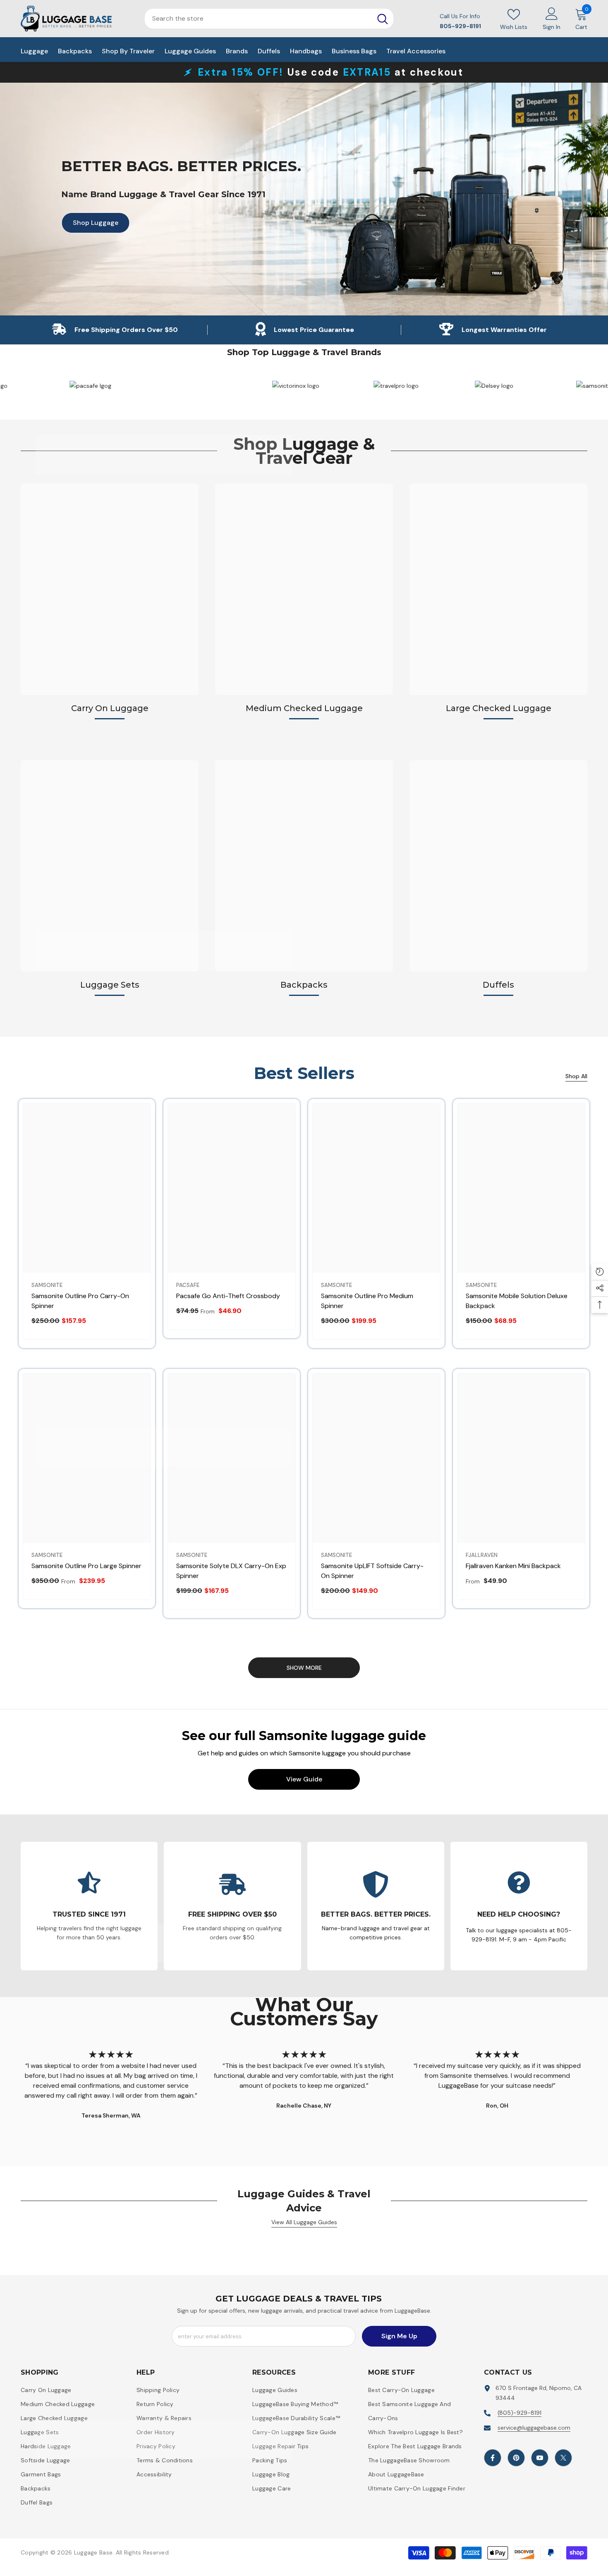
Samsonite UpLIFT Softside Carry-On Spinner (372, 1571)
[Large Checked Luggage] (498, 589)
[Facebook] (493, 2458)
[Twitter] (563, 2458)
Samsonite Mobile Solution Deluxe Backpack (517, 1301)
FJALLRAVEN (482, 1555)
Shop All (576, 1076)
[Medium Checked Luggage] (304, 589)
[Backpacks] (304, 866)
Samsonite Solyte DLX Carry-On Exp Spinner (231, 1571)
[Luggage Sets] (110, 866)
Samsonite (47, 1285)
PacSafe (188, 1285)
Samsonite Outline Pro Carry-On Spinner (80, 1301)
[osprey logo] (91, 386)
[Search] (383, 19)
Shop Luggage (90, 222)
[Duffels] (498, 866)
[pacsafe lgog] (193, 386)
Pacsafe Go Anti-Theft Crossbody (228, 1296)
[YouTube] (540, 2458)
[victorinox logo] (395, 386)
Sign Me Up (399, 2336)
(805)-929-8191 (519, 2413)
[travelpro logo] (496, 386)
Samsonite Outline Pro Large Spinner (86, 1566)
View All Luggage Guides (304, 2222)
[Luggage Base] (294, 386)
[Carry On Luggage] (110, 589)
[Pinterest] (516, 2458)
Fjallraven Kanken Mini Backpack (513, 1566)
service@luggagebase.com (534, 2428)
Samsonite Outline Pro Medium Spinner (367, 1301)
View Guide (304, 1779)
